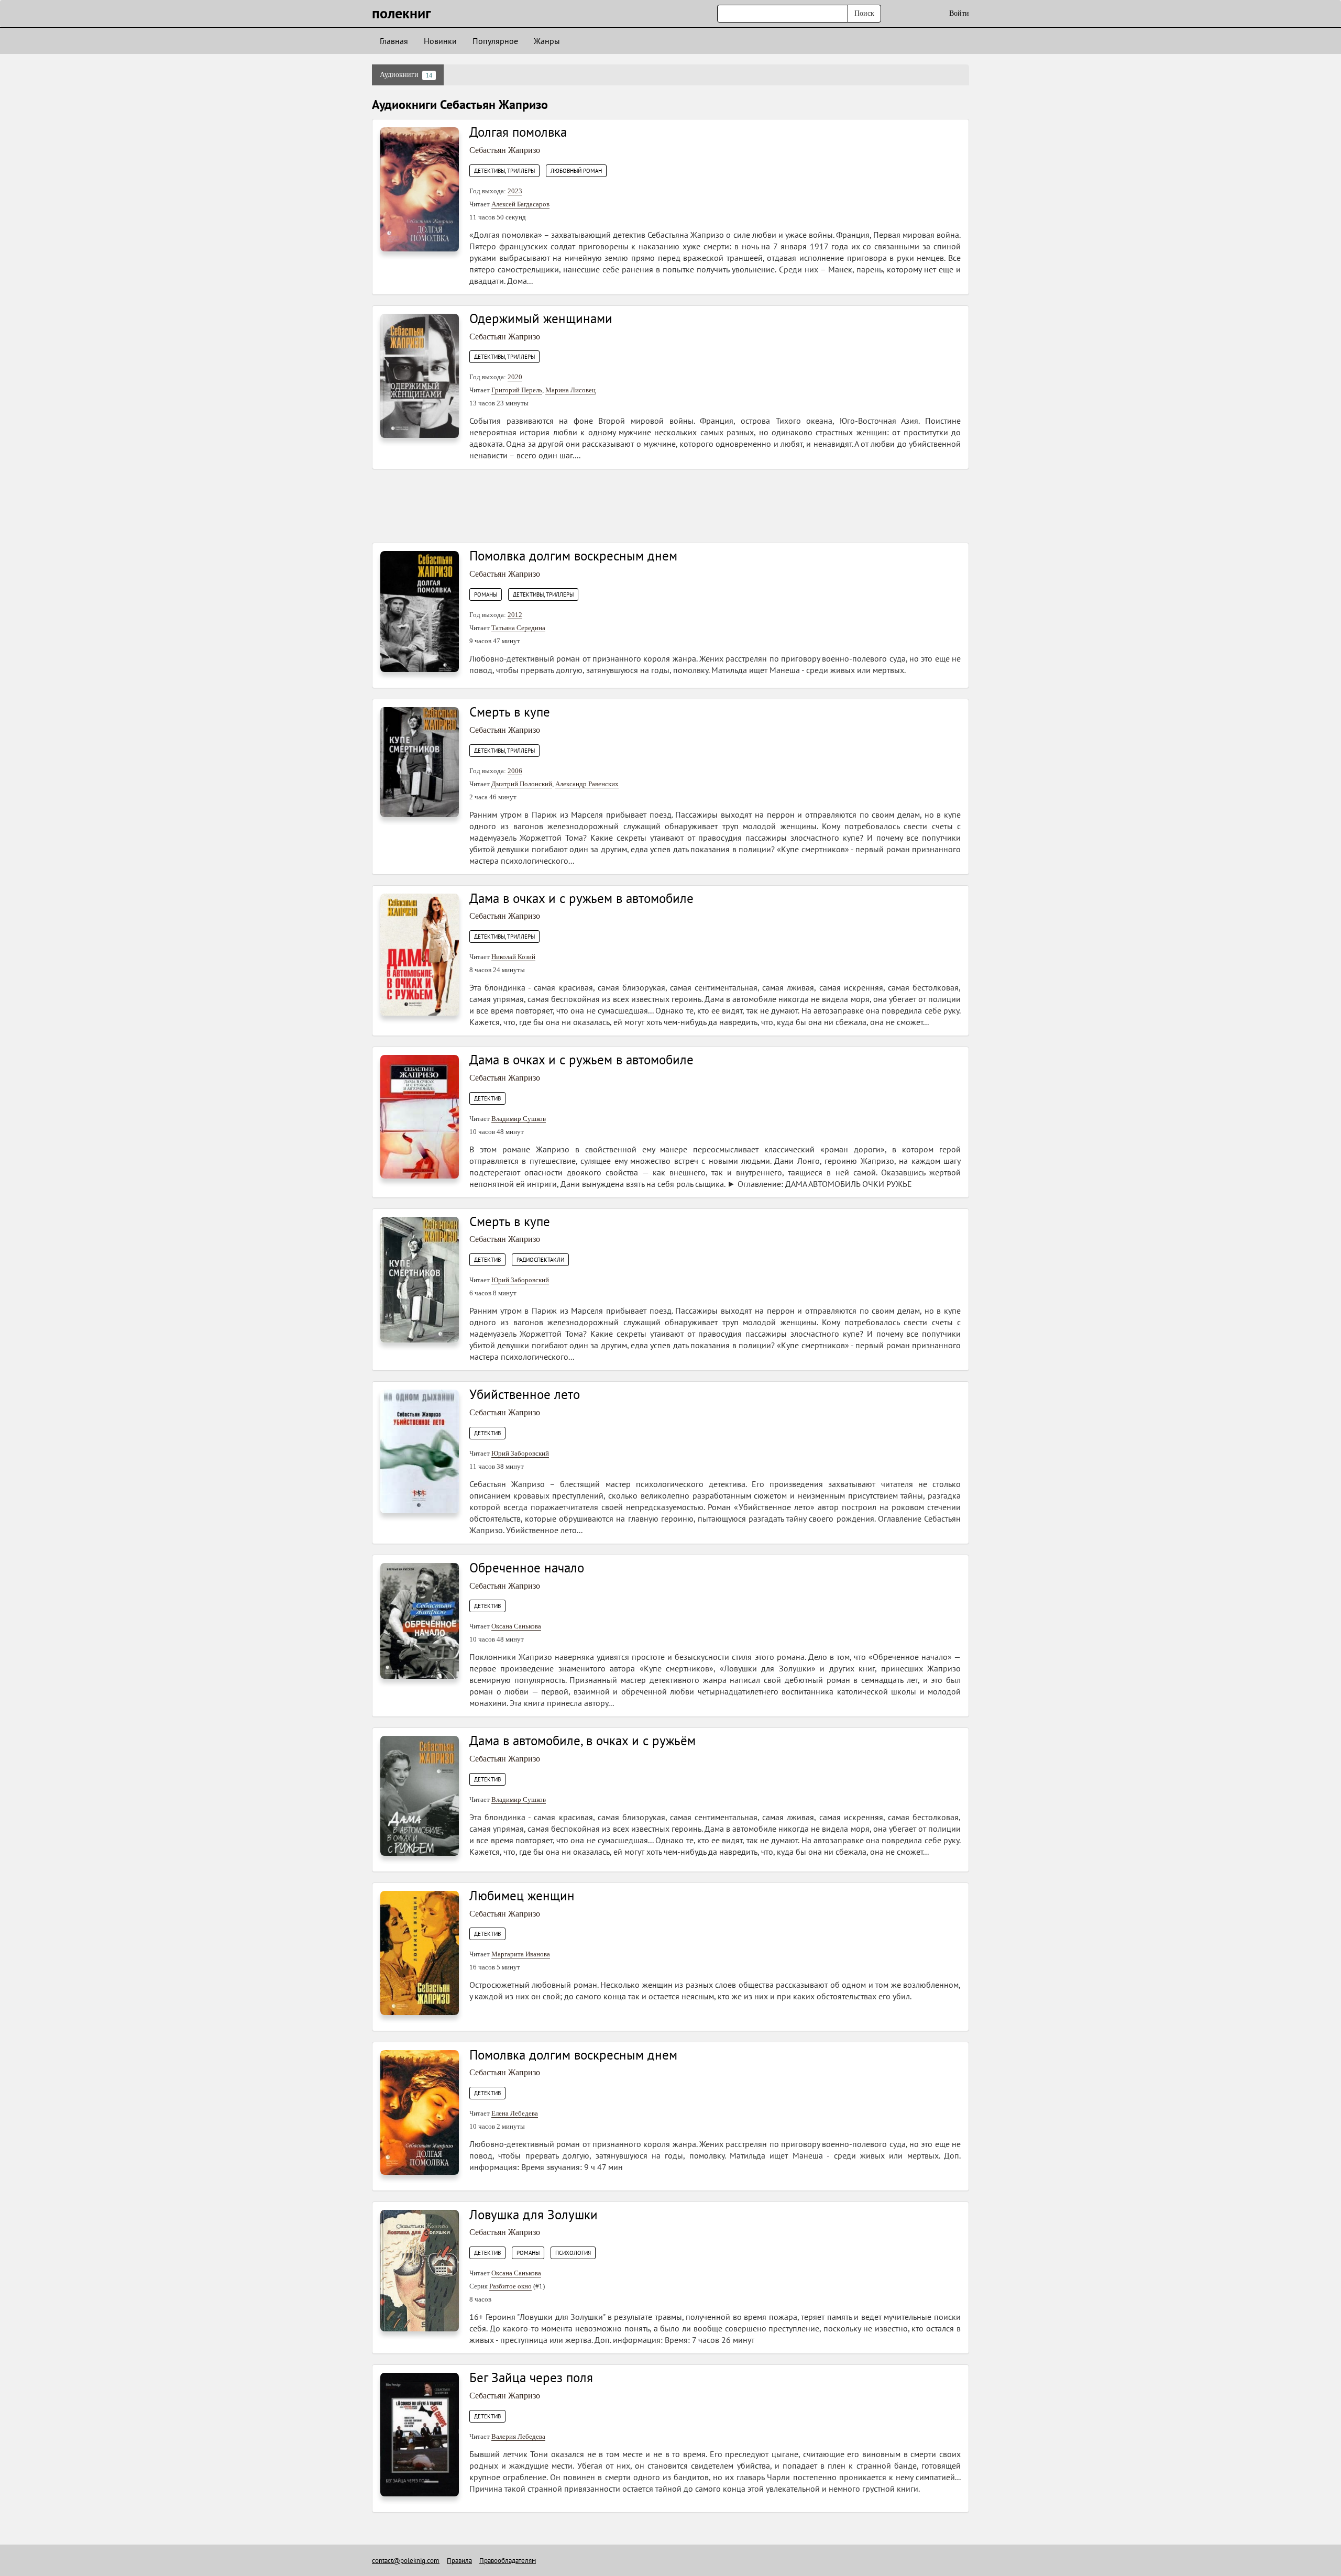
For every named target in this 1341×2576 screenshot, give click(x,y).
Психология (573, 2253)
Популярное (495, 41)
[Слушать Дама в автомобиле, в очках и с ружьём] (420, 1795)
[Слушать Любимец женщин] (420, 1952)
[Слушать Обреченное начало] (420, 1620)
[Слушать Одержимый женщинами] (420, 375)
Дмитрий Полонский (522, 784)
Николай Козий (513, 957)
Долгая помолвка (518, 132)
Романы (486, 595)
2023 (515, 191)
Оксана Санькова (516, 1626)
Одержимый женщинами (541, 318)
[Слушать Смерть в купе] (420, 761)
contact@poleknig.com (406, 2561)
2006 (515, 771)
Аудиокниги (406, 75)
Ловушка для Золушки (534, 2215)
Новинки (440, 41)
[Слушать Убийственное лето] (420, 1451)
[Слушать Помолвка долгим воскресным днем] (420, 611)
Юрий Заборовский (520, 1280)
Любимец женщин (522, 1896)
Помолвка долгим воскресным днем (573, 556)
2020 (515, 377)
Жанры (547, 41)
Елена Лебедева (515, 2113)
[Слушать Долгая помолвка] (420, 189)
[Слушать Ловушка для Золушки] (420, 2270)
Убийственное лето (525, 1394)
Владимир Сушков (519, 1119)
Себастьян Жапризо (505, 150)
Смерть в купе (510, 712)
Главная (394, 41)
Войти (959, 13)
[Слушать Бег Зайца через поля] (420, 2434)
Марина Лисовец (570, 390)
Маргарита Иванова (521, 1954)
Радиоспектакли (540, 1260)
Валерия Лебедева (518, 2436)
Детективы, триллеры (504, 171)
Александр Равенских (587, 784)
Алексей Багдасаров (520, 204)
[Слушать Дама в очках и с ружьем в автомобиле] (420, 954)
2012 (515, 615)
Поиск (864, 13)
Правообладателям (508, 2561)
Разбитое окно (510, 2286)
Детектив (487, 1098)
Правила (459, 2561)
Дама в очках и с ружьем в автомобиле (581, 898)
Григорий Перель (517, 390)
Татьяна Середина (518, 628)
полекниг (402, 13)
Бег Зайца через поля (531, 2377)
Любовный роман (576, 171)
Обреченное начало (527, 1568)
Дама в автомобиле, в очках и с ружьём (582, 1741)
